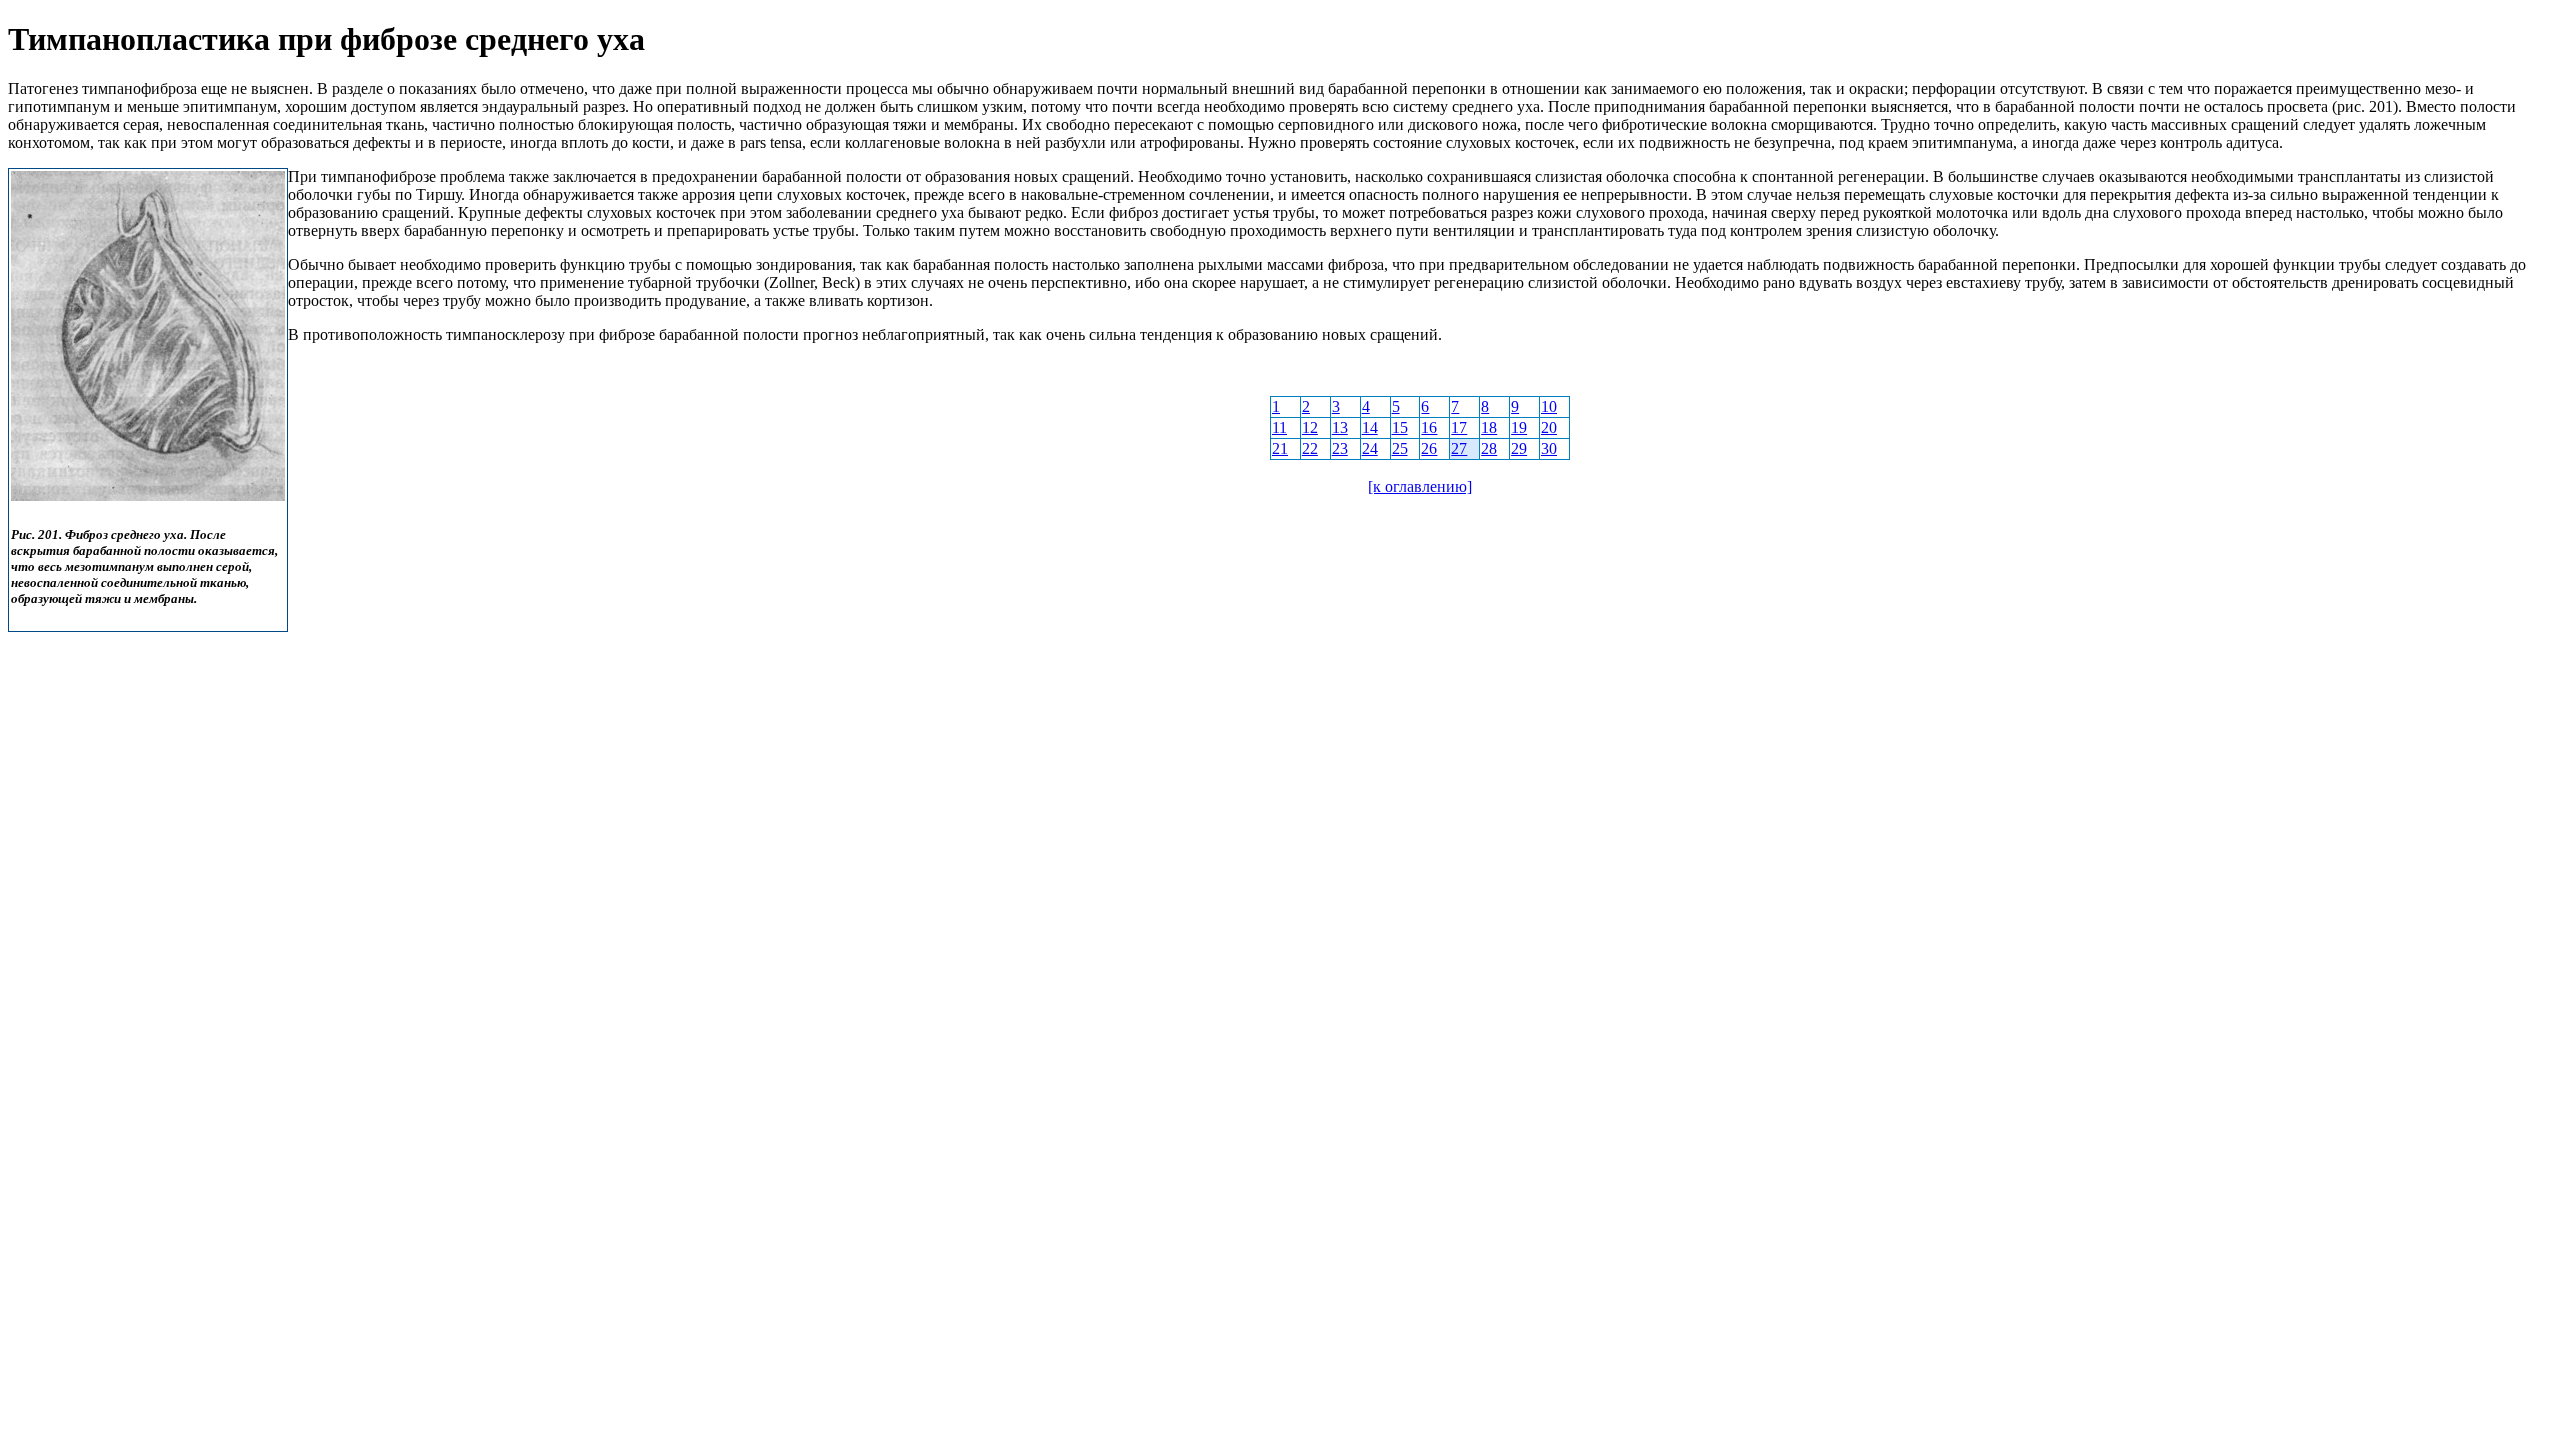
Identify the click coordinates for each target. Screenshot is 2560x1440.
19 (1519, 427)
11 (1279, 427)
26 (1429, 448)
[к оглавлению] (1420, 486)
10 (1549, 406)
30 (1549, 448)
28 (1489, 448)
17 (1459, 427)
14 (1370, 427)
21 (1280, 448)
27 (1459, 448)
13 (1340, 427)
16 (1429, 427)
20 (1549, 427)
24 (1370, 448)
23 (1340, 448)
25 (1400, 448)
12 (1310, 427)
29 (1519, 448)
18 (1489, 427)
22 (1310, 448)
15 (1400, 427)
